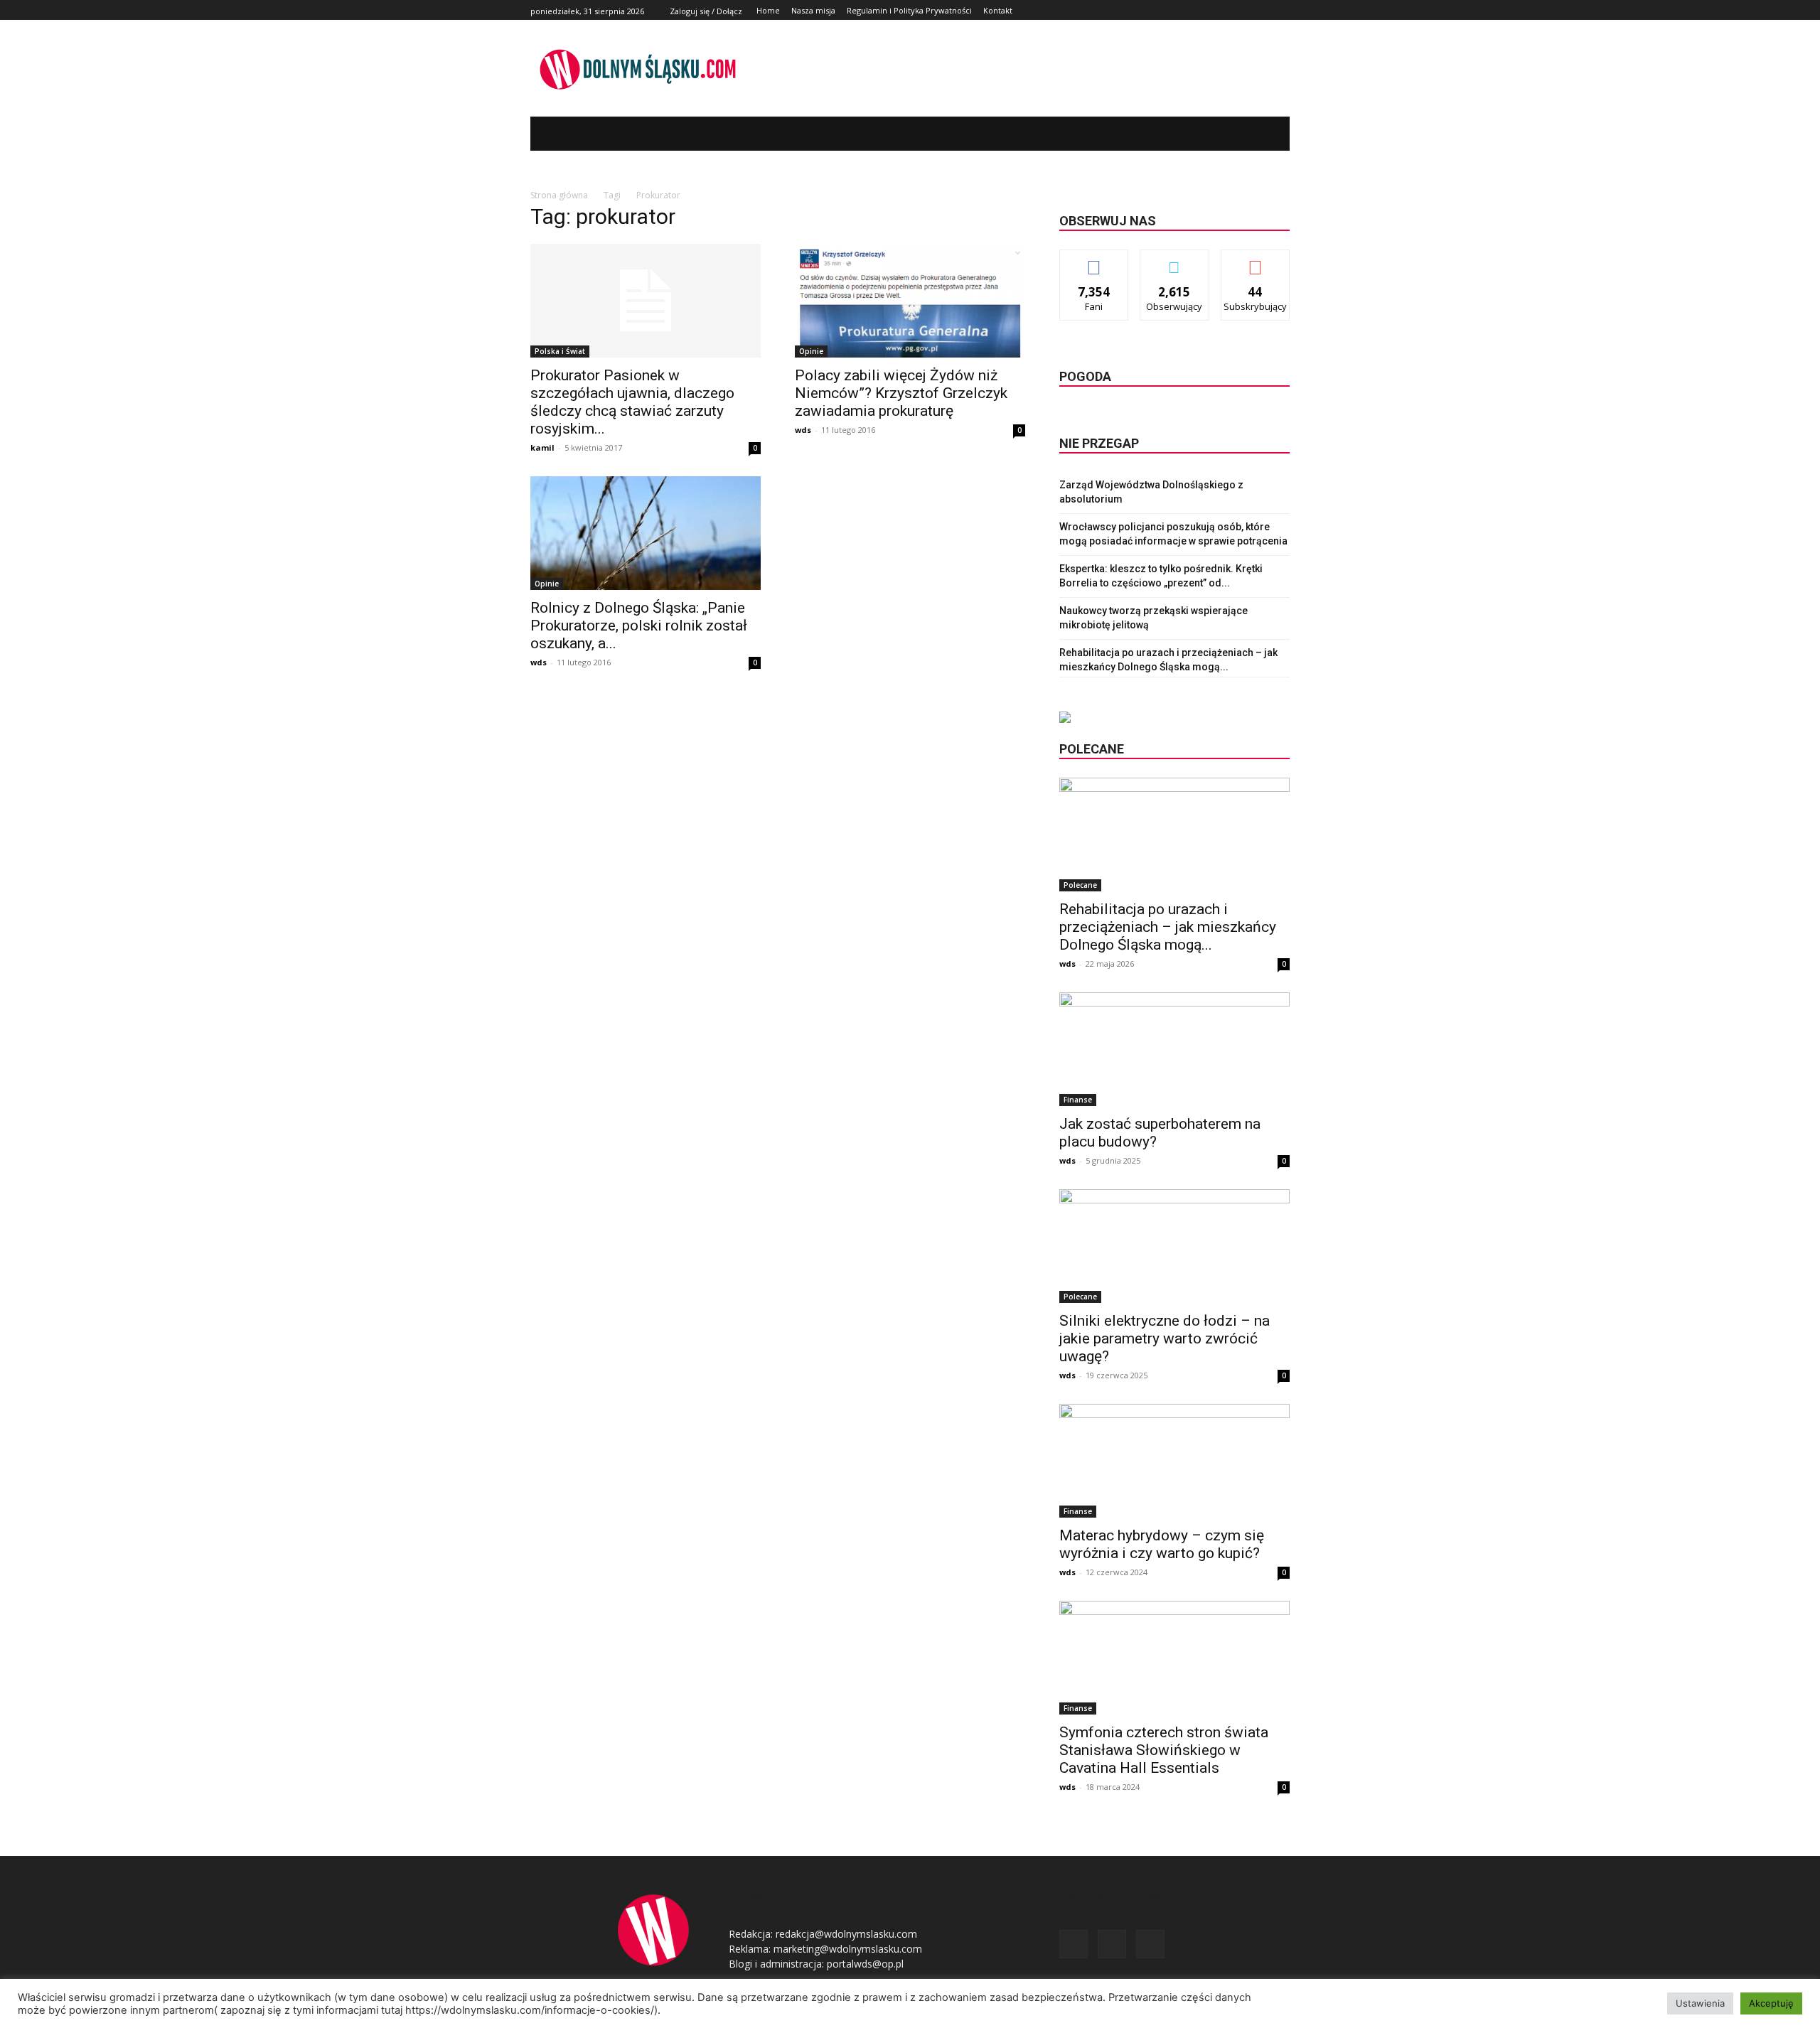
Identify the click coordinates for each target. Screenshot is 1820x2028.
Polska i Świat (560, 351)
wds (803, 430)
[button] (1258, 134)
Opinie (811, 351)
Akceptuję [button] (1771, 2003)
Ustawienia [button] (1700, 2003)
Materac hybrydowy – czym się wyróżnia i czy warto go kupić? (1162, 1544)
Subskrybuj (1256, 261)
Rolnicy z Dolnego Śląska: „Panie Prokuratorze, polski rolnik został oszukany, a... (639, 626)
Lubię (1094, 261)
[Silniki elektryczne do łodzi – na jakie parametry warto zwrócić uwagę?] (1174, 1246)
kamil (542, 447)
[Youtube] (1281, 10)
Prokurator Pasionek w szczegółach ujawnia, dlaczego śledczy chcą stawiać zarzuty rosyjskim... (632, 402)
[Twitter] (1265, 10)
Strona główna (559, 195)
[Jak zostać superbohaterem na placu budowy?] (1174, 1049)
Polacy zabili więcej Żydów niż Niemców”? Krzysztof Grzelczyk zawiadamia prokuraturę (901, 393)
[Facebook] (1249, 10)
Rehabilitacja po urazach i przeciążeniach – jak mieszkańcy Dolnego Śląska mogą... (1168, 927)
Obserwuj (1175, 261)
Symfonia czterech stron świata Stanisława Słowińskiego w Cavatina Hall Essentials (1164, 1750)
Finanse (1078, 1100)
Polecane (1080, 885)
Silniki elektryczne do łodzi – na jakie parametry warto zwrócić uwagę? (1165, 1338)
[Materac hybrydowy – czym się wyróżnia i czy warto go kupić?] (1174, 1461)
